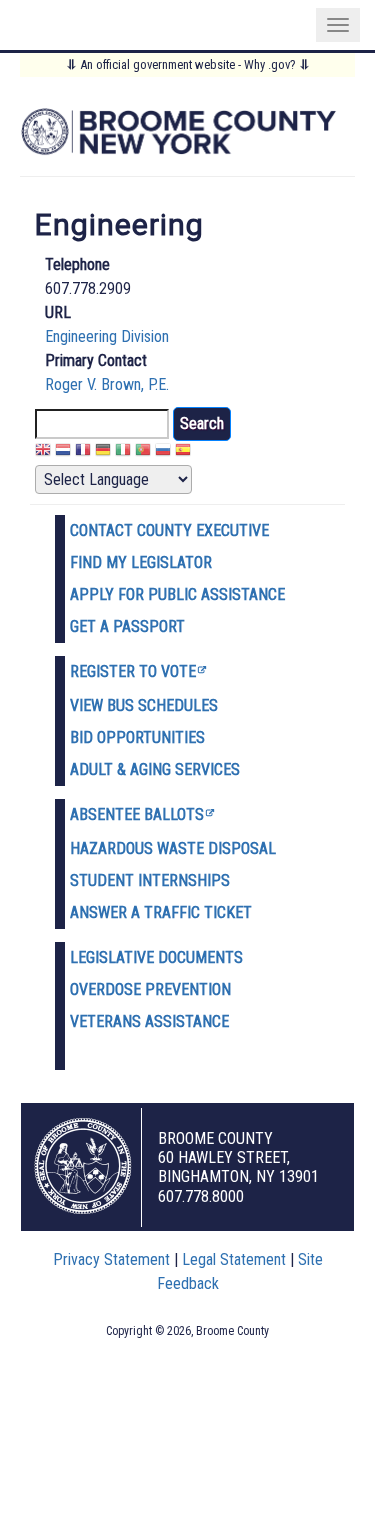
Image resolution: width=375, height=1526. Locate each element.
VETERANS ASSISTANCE (149, 1021)
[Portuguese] (143, 452)
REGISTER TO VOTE (133, 671)
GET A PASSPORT (127, 626)
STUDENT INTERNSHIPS (150, 880)
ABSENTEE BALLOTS (137, 814)
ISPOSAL (247, 848)
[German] (103, 452)
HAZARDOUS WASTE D (144, 848)
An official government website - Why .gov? (188, 64)
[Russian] (163, 452)
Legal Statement (234, 1259)
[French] (83, 452)
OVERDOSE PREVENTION (150, 989)
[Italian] (123, 452)
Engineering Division (107, 336)
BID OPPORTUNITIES (137, 737)
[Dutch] (63, 452)
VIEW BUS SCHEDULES (144, 705)
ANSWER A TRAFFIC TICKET (161, 912)
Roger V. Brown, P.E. (107, 384)
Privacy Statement (111, 1259)
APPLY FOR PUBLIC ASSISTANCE (177, 594)
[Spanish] (183, 452)
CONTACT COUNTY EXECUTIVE (169, 530)
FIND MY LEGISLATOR (141, 562)
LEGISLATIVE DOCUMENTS (156, 957)
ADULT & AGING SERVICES (155, 769)
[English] (43, 452)
